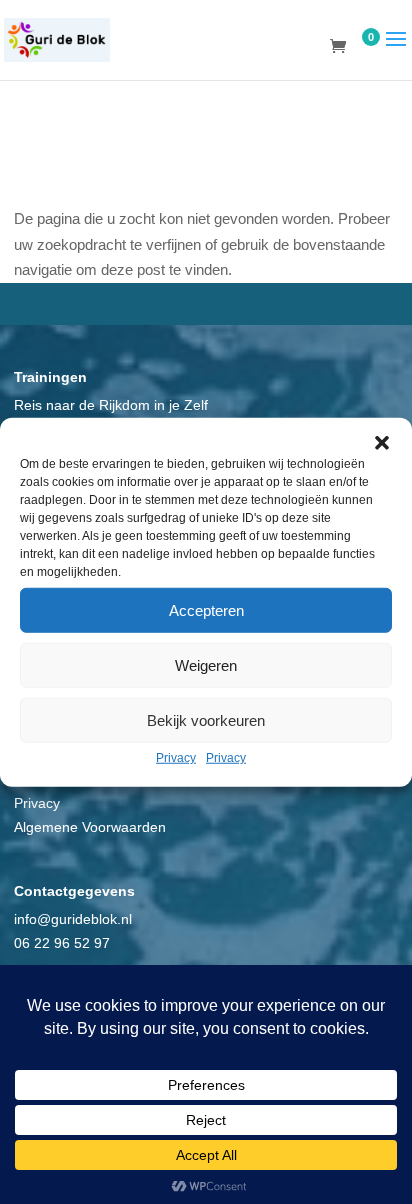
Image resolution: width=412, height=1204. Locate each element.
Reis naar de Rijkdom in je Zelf (111, 405)
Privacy (176, 758)
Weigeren (206, 664)
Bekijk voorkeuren (206, 719)
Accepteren (206, 609)
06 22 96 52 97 (62, 943)
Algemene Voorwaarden (90, 827)
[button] (382, 443)
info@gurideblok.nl (73, 919)
